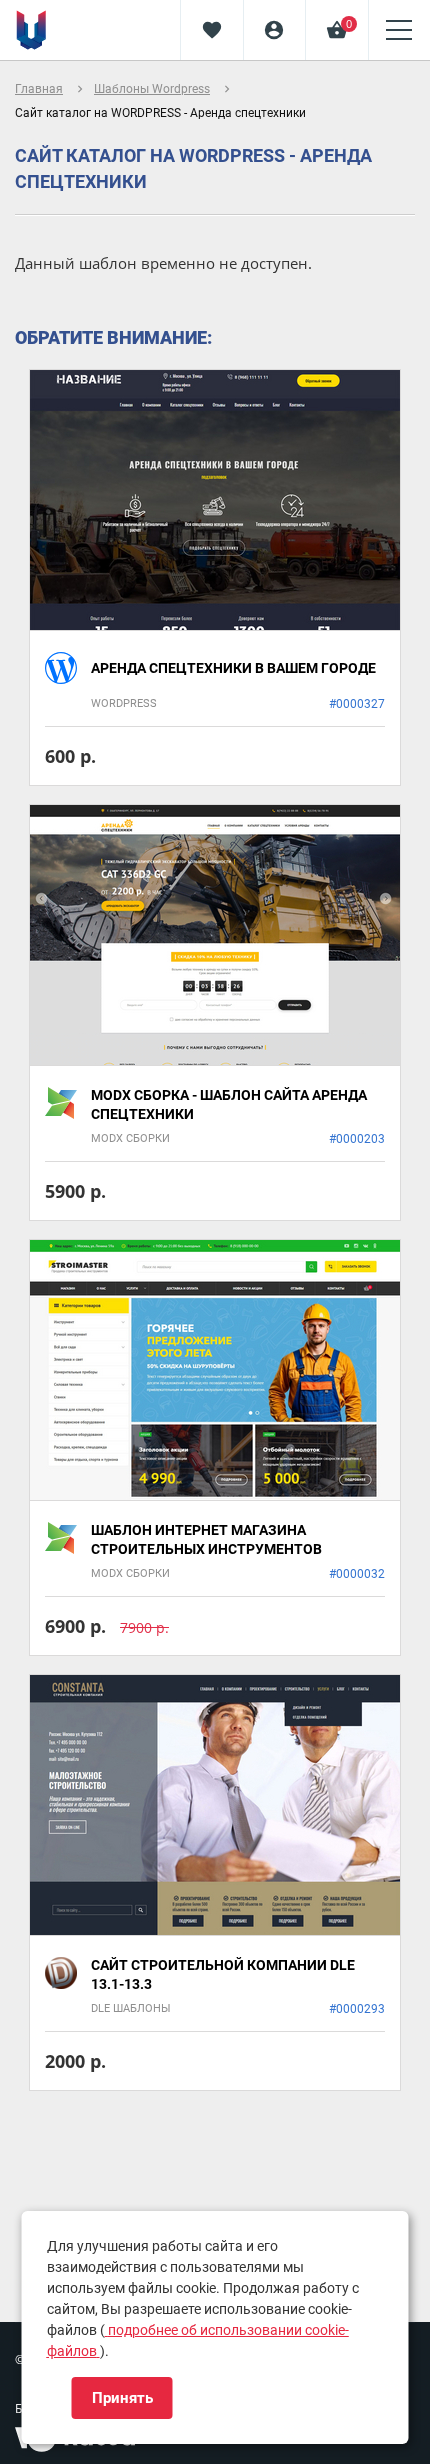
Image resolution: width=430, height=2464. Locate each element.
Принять (122, 2398)
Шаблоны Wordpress (152, 89)
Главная (39, 89)
